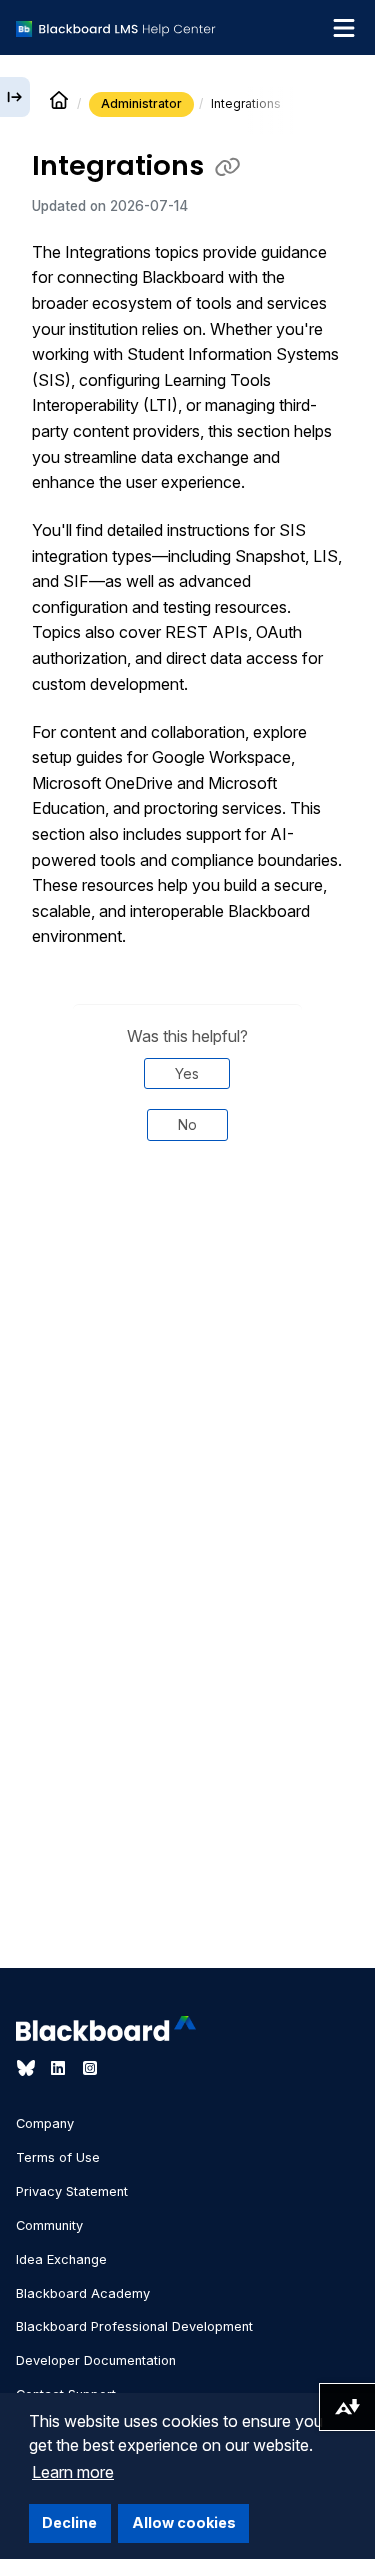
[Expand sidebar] (15, 97)
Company (45, 2123)
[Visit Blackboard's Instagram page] (90, 2068)
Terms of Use (58, 2157)
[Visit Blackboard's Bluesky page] (28, 2068)
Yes (187, 1073)
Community (49, 2225)
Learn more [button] (73, 2472)
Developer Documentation (96, 2360)
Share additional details (187, 1248)
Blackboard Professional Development (134, 2326)
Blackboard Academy (83, 2293)
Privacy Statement (72, 2191)
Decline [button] (69, 2522)
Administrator (141, 103)
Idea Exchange (61, 2259)
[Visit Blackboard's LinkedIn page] (60, 2068)
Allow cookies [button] (184, 2522)
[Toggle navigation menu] (344, 28)
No (187, 1124)
